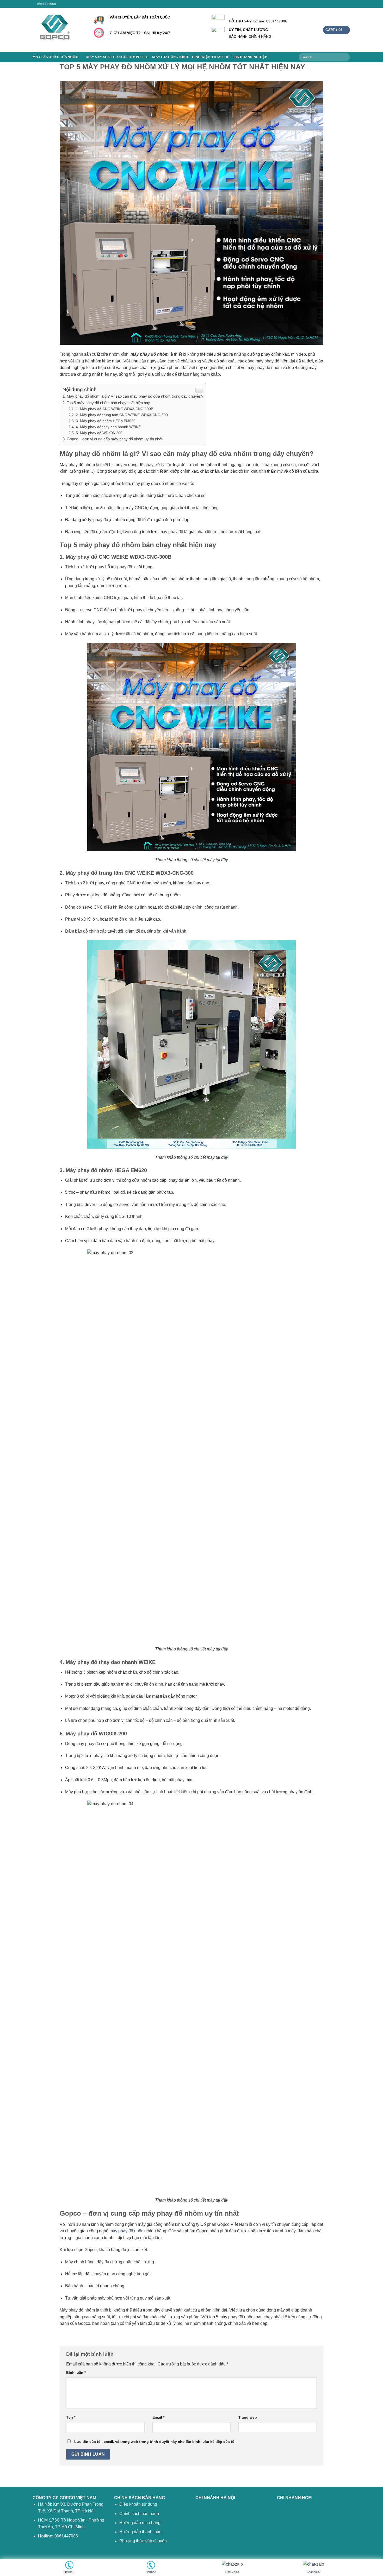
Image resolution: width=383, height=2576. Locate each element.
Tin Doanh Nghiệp (250, 57)
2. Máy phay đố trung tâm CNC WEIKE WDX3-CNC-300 (122, 415)
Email (158, 2417)
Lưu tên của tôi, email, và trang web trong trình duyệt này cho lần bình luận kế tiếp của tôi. (155, 2442)
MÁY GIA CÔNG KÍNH (170, 57)
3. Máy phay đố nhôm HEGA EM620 (106, 421)
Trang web (248, 2417)
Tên (71, 2417)
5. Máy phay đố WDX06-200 (99, 433)
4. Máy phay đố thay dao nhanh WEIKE (108, 427)
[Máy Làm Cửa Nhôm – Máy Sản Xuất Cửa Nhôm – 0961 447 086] (59, 30)
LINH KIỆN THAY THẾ (211, 57)
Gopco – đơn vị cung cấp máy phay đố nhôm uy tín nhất (115, 439)
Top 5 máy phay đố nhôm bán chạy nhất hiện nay (108, 403)
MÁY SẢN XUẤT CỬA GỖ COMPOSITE (117, 57)
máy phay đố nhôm (127, 2231)
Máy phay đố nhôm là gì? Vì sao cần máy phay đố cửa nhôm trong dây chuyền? (135, 396)
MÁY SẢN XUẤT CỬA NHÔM (55, 57)
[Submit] (345, 57)
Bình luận (76, 2372)
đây (225, 860)
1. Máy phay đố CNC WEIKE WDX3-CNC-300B (115, 409)
